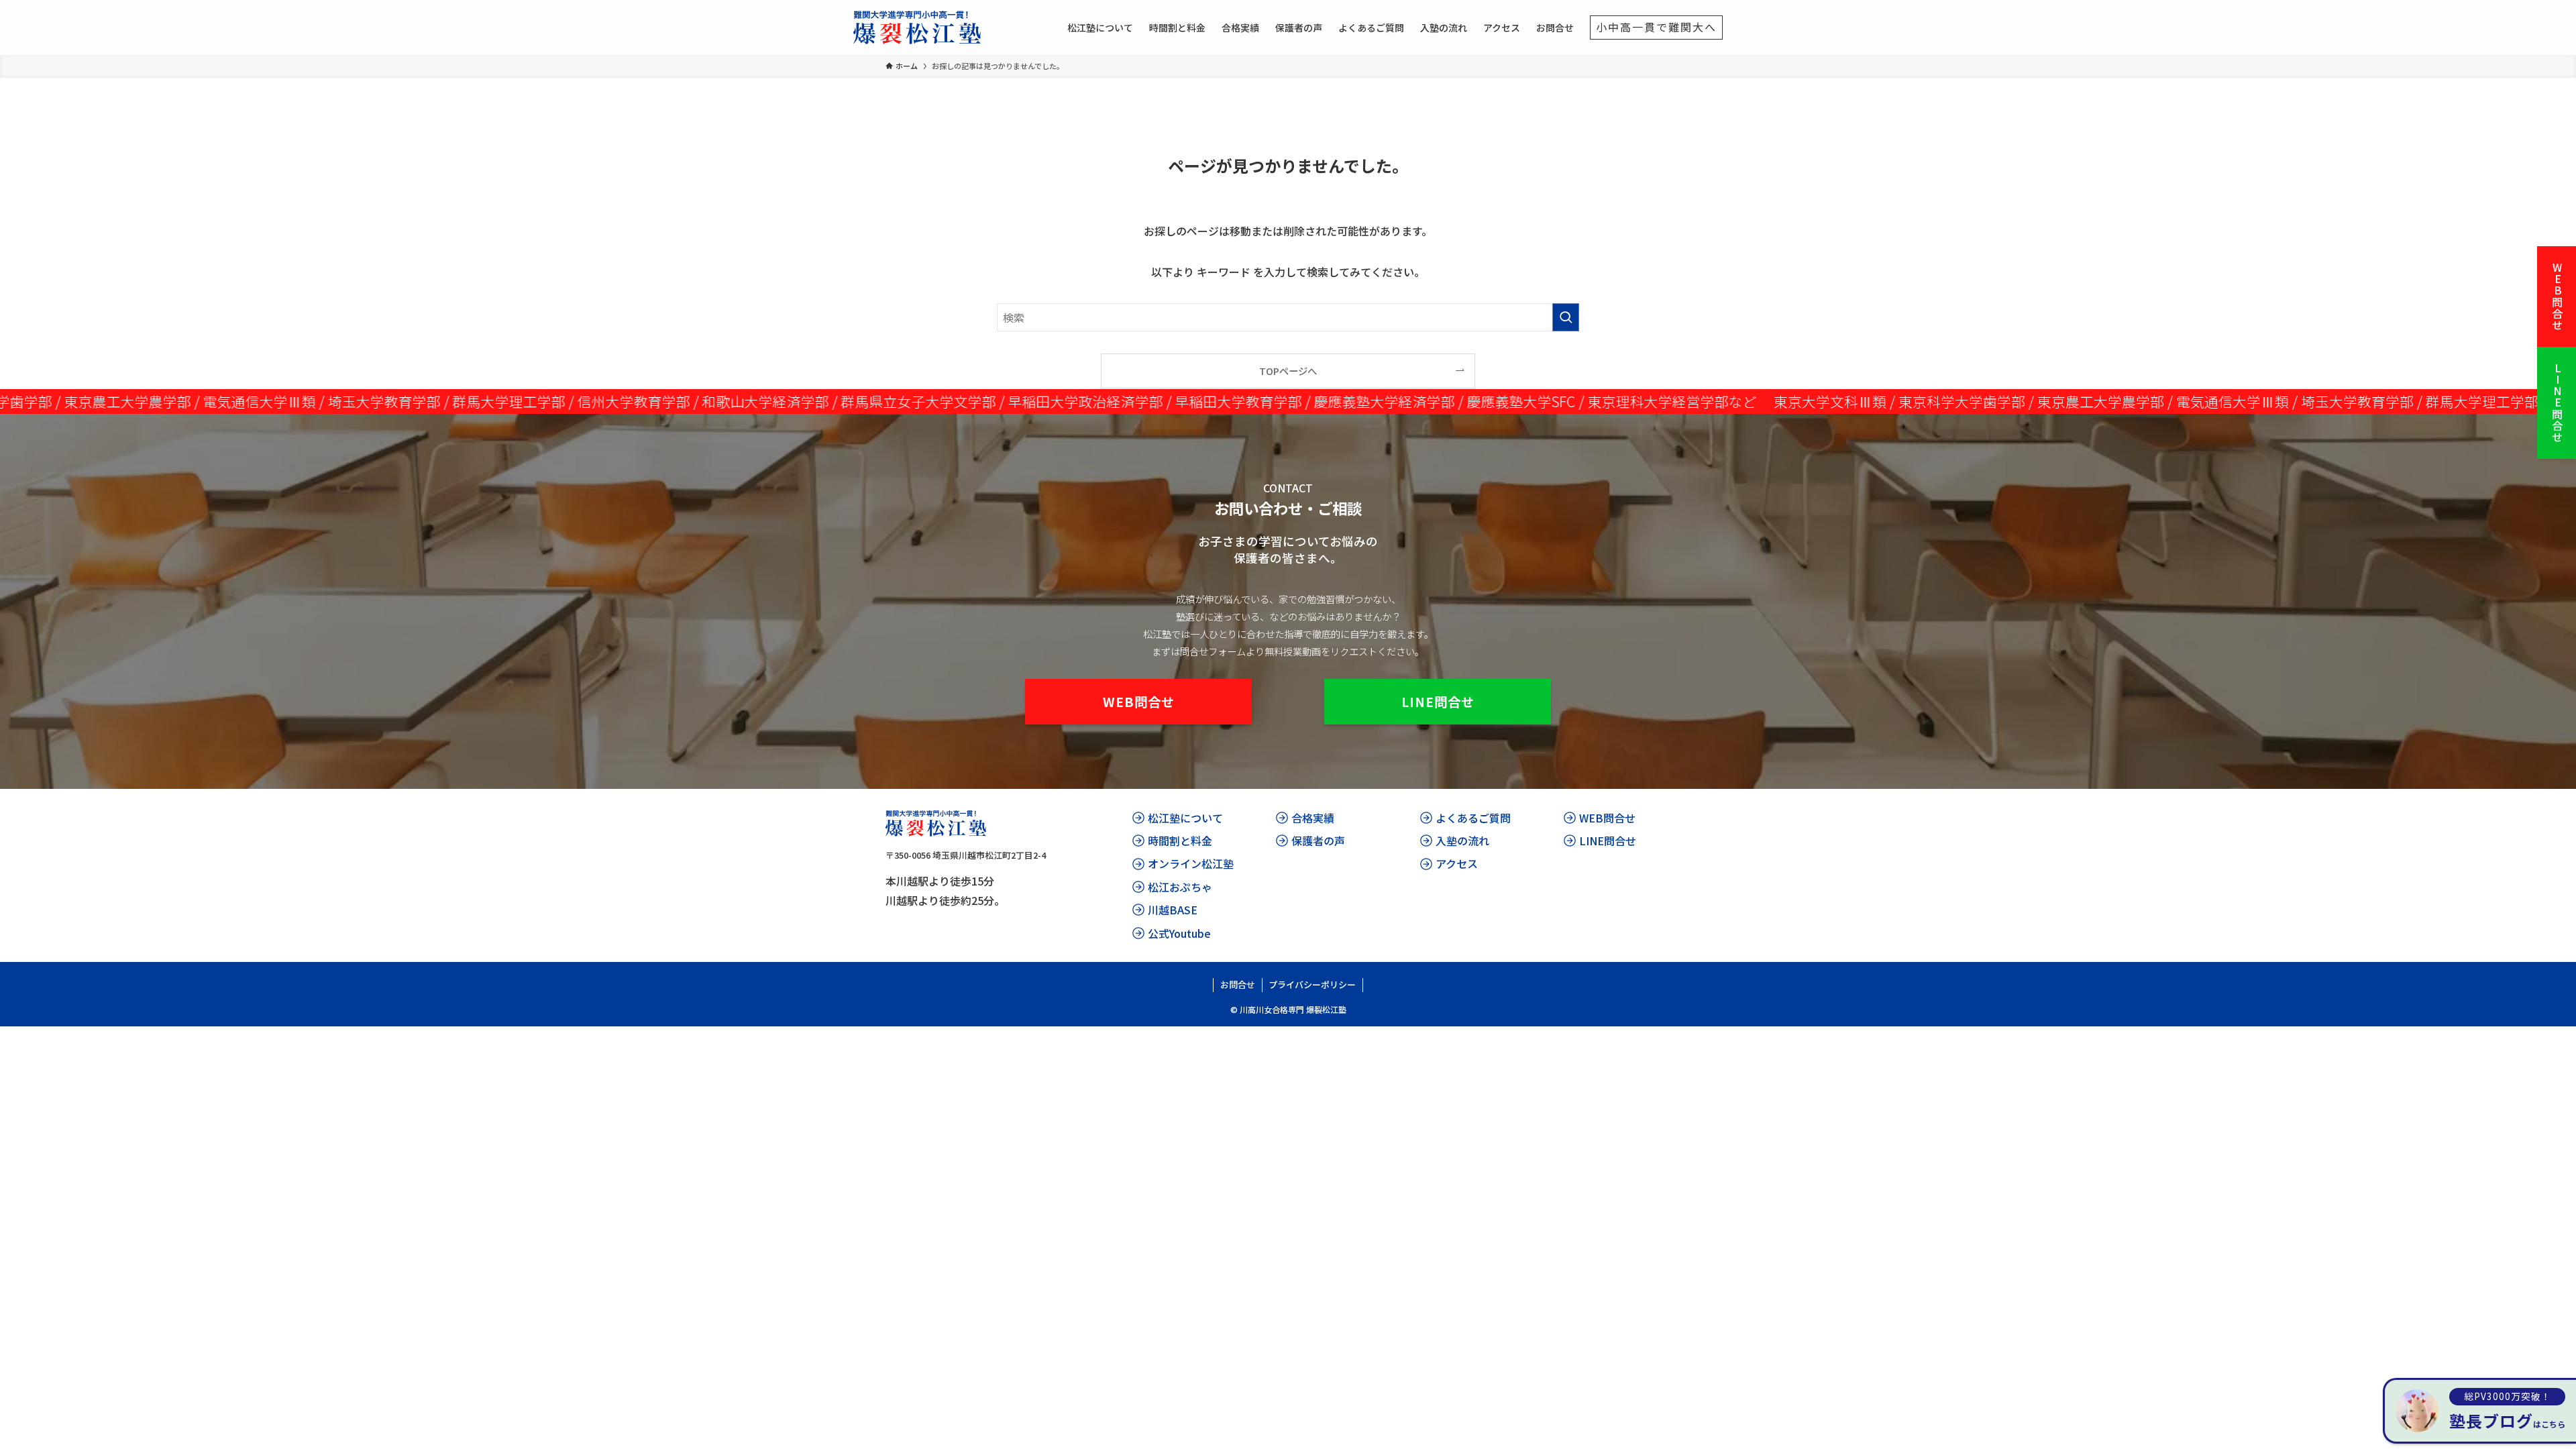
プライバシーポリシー (1312, 984)
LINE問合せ (2557, 403)
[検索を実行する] (1566, 317)
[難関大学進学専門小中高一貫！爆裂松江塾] (917, 28)
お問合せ (1238, 984)
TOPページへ (1288, 371)
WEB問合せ (2557, 297)
